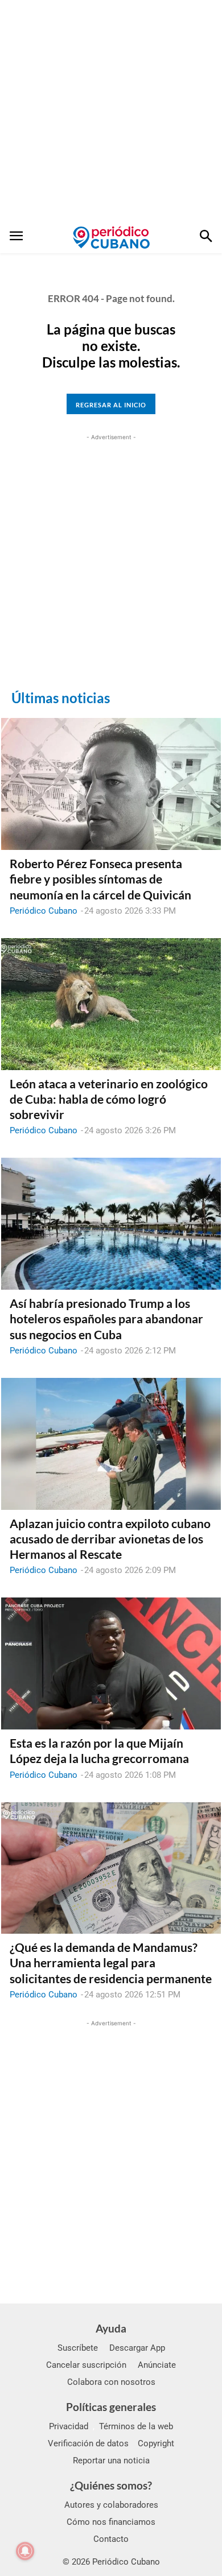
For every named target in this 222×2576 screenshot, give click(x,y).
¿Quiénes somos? (111, 2485)
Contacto (111, 2539)
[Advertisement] (111, 111)
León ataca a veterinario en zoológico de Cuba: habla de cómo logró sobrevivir (109, 1099)
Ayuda (111, 2328)
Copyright (156, 2443)
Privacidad (69, 2426)
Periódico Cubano (44, 911)
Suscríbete (78, 2348)
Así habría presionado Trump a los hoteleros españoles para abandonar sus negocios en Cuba (106, 1319)
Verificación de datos (88, 2443)
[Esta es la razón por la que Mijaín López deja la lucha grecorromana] (111, 1663)
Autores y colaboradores (111, 2505)
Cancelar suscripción (86, 2365)
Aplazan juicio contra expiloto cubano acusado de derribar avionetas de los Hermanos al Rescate (110, 1539)
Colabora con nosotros (111, 2382)
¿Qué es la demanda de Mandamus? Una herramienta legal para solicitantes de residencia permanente (111, 1963)
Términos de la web (136, 2426)
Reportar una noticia (111, 2461)
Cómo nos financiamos (111, 2522)
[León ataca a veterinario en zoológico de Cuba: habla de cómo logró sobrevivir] (111, 1004)
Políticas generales (111, 2407)
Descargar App (137, 2348)
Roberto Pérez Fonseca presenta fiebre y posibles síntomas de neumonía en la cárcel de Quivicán (100, 879)
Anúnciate (157, 2365)
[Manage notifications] (25, 2551)
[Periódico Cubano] (111, 237)
